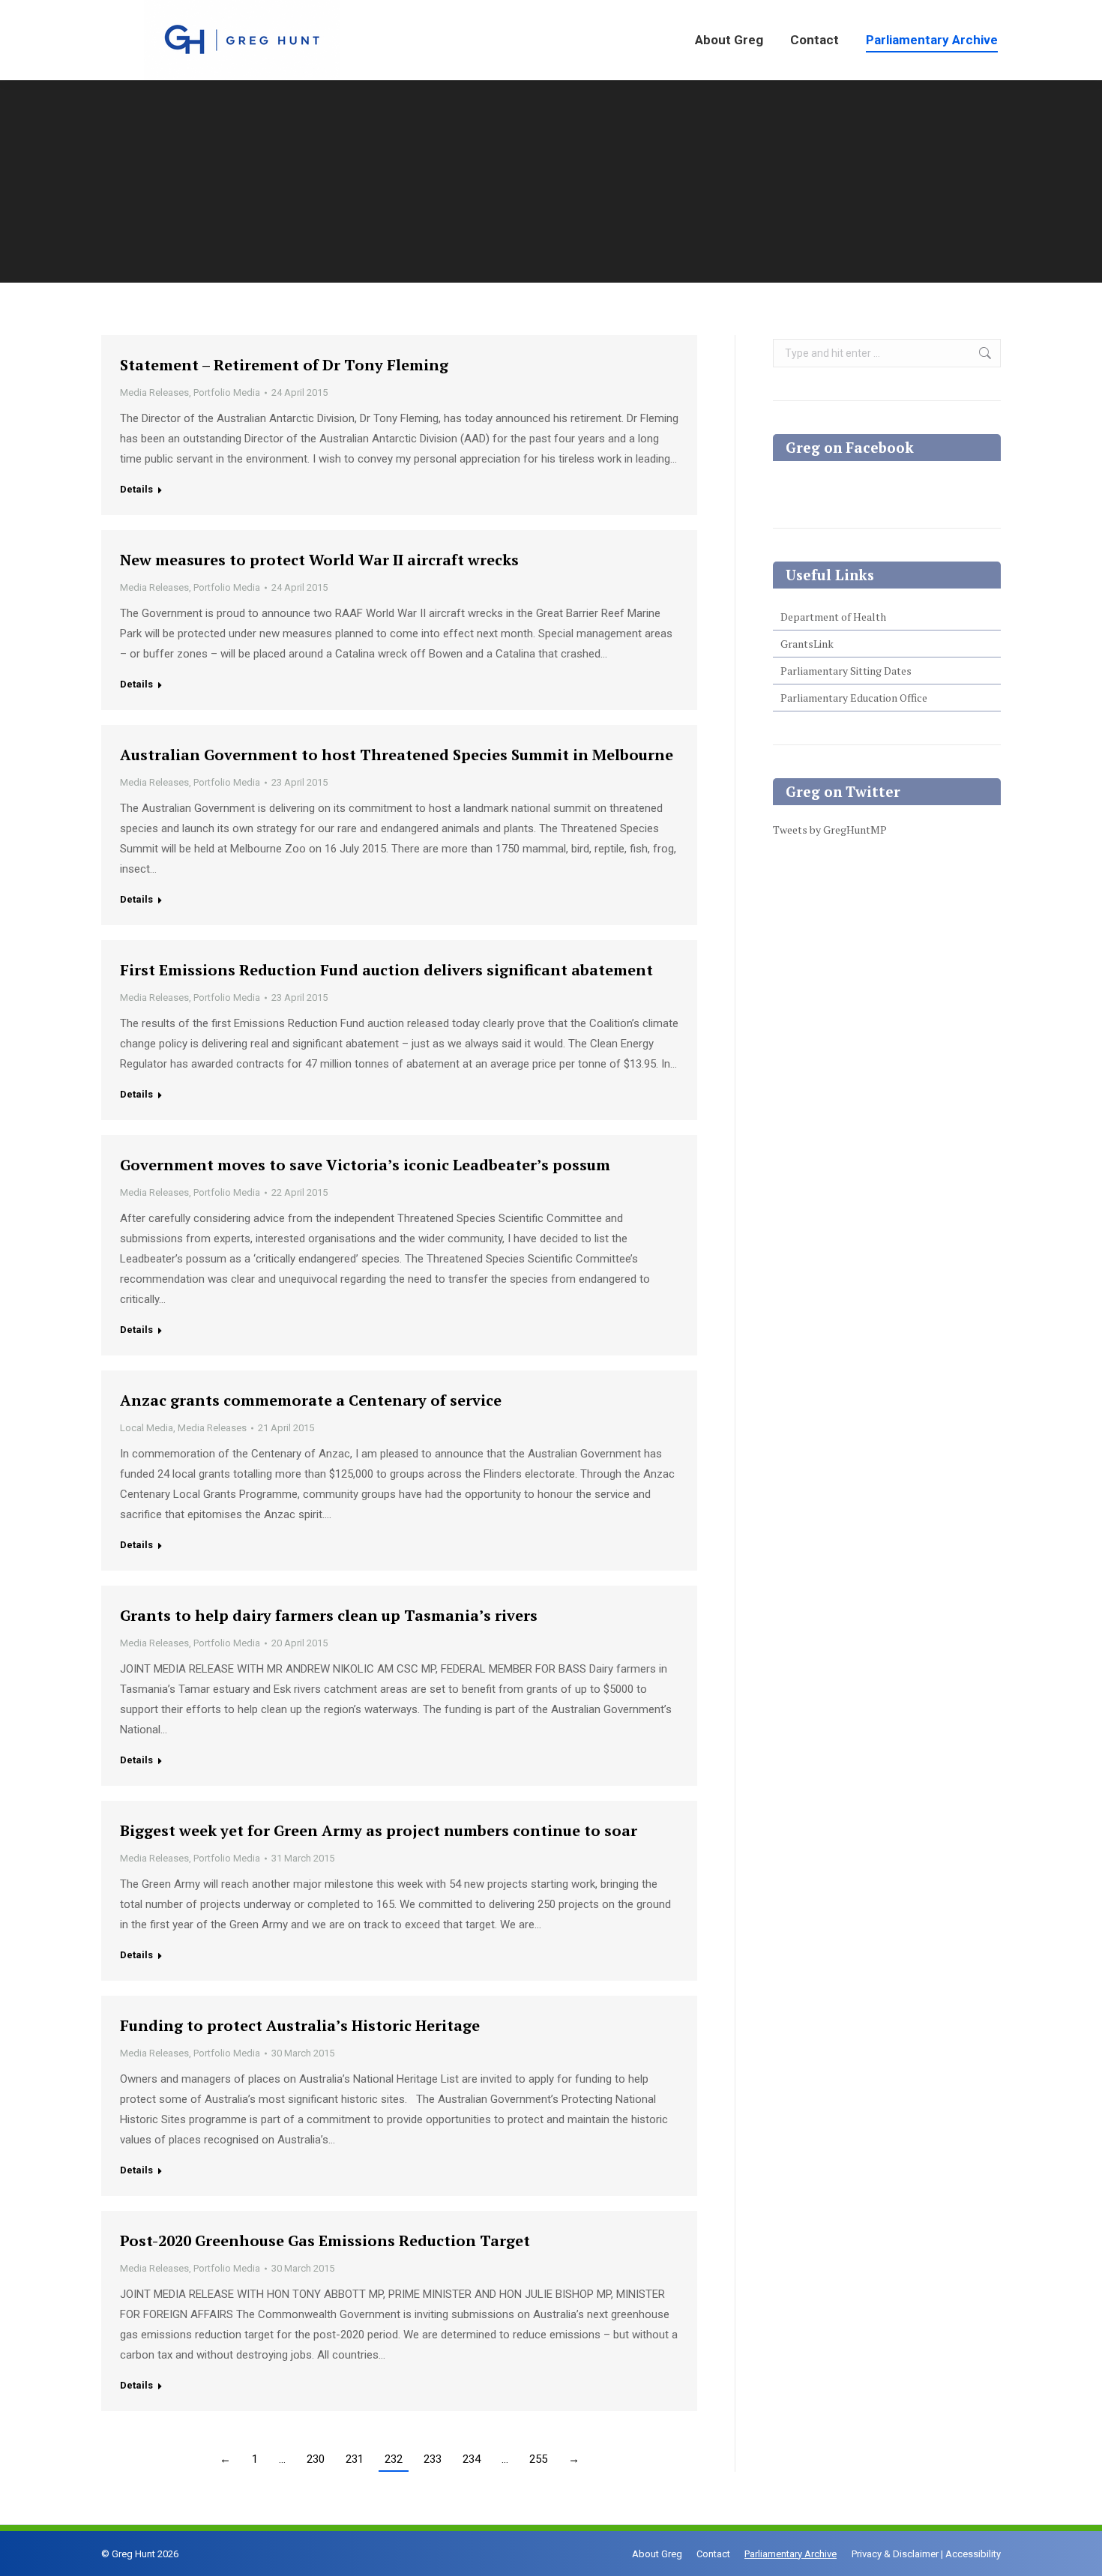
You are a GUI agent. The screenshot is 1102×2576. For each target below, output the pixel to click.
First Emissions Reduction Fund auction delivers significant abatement (386, 970)
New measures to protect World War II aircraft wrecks (319, 560)
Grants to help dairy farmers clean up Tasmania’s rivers (329, 1615)
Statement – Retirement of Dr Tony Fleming (284, 365)
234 (472, 2459)
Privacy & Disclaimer (895, 2554)
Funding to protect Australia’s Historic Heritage (300, 2025)
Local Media (147, 1428)
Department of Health (833, 617)
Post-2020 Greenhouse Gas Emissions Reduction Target (325, 2241)
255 (538, 2459)
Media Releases (154, 392)
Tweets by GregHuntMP (830, 830)
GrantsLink (807, 644)
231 (355, 2459)
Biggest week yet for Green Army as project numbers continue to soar (379, 1830)
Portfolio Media (227, 392)
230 (316, 2459)
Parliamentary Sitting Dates (846, 671)
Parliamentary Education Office (854, 698)
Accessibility (973, 2554)
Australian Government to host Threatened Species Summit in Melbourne (397, 755)
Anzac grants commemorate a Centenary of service (311, 1400)
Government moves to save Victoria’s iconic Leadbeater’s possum (365, 1165)
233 (433, 2459)
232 (394, 2459)
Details (136, 489)
